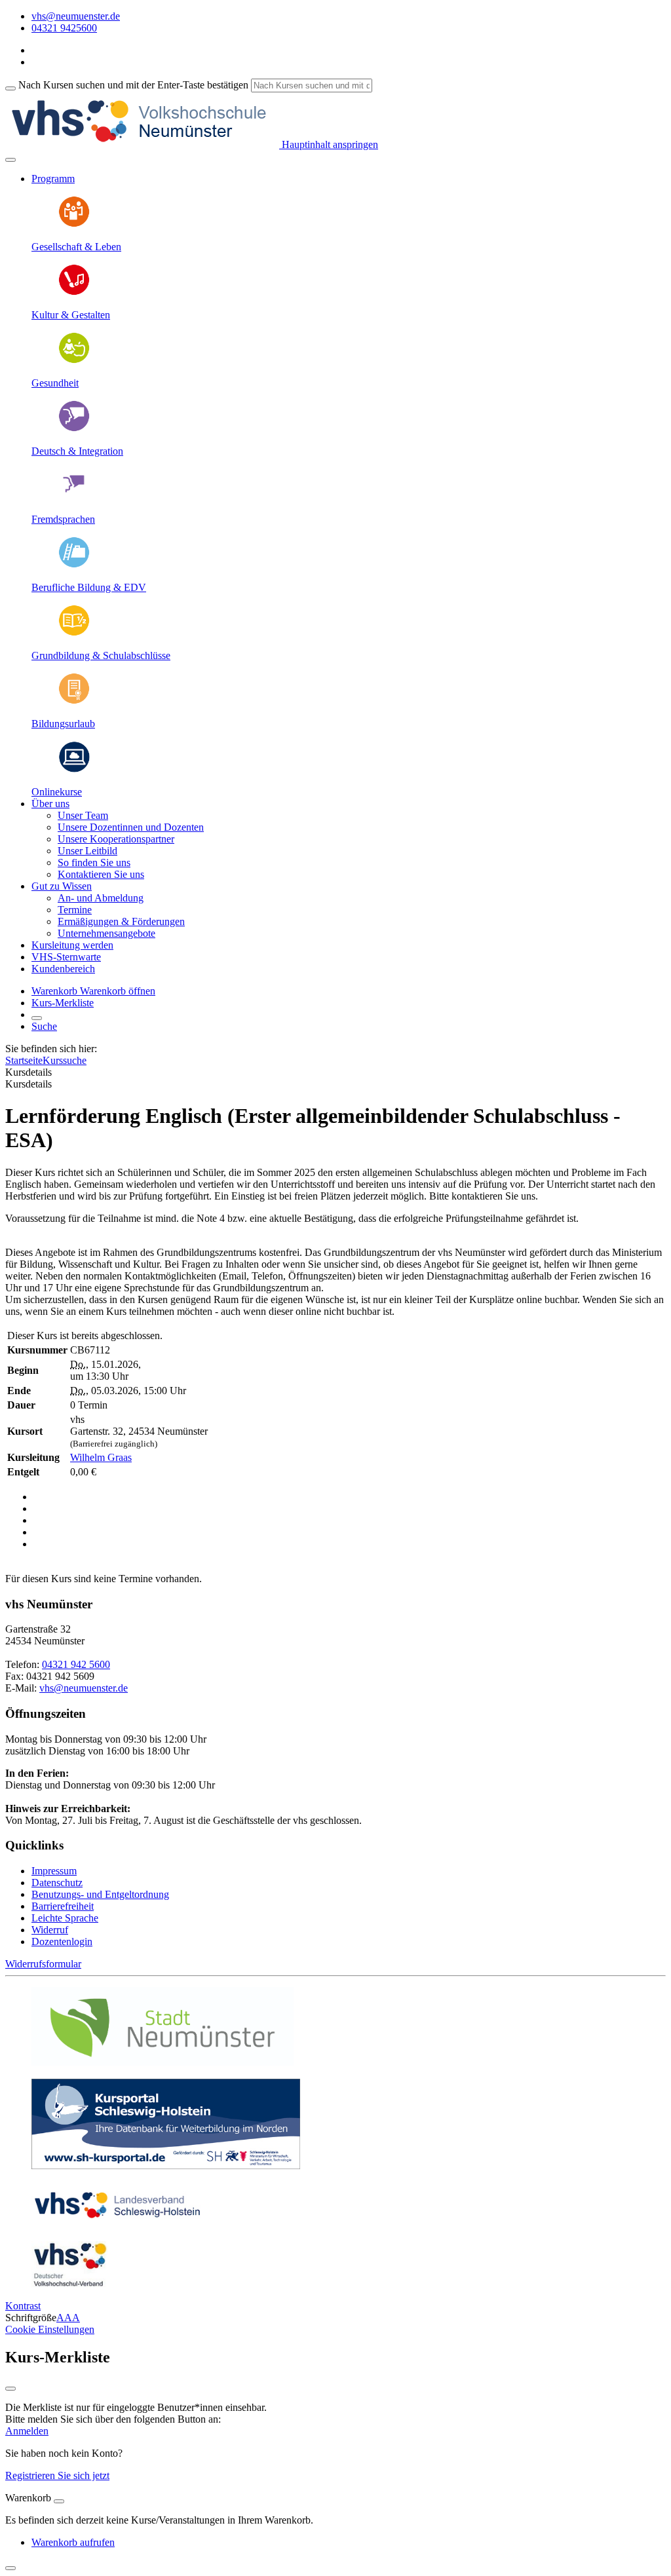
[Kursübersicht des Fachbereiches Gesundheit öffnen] (74, 361)
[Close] (59, 2501)
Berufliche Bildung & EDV (89, 587)
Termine (75, 910)
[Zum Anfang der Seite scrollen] (10, 2568)
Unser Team (83, 815)
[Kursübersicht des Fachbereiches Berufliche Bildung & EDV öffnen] (74, 565)
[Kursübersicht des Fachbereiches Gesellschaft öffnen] (74, 224)
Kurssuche (65, 1060)
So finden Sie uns (94, 862)
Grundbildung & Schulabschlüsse (101, 655)
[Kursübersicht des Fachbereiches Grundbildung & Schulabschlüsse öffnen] (74, 633)
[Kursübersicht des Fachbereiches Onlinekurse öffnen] (74, 769)
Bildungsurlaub (63, 724)
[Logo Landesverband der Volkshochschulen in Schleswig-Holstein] (117, 2225)
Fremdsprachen (63, 519)
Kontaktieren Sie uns (101, 874)
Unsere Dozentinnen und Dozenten (131, 827)
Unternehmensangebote (106, 933)
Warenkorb (56, 991)
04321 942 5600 (76, 1664)
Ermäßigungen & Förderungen (121, 921)
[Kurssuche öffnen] (37, 1018)
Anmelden (27, 2431)
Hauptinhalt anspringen (329, 144)
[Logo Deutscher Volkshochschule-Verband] (69, 2283)
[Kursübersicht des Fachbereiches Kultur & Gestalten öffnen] (74, 293)
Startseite (24, 1060)
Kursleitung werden (72, 945)
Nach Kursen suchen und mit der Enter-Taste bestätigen (133, 85)
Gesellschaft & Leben (76, 247)
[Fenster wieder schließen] (10, 2389)
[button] (118, 991)
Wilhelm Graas (101, 1457)
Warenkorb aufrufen (73, 2542)
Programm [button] (53, 179)
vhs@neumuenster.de (84, 1688)
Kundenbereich (63, 969)
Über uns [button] (50, 804)
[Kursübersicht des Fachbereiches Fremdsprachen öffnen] (74, 497)
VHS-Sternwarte (66, 957)
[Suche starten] (10, 88)
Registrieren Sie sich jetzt (57, 2475)
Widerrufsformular (43, 1964)
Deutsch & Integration (77, 451)
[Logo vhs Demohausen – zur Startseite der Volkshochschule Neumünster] (142, 144)
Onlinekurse (57, 792)
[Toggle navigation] (10, 160)
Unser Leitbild (87, 851)
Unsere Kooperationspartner (116, 839)
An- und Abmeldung (101, 898)
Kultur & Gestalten (71, 315)
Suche (44, 1026)
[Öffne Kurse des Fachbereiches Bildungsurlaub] (74, 701)
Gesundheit (55, 383)
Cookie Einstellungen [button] (50, 2329)
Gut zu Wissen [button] (62, 886)
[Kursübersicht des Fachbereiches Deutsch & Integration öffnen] (74, 429)
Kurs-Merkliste (63, 1003)
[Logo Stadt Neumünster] (163, 2062)
